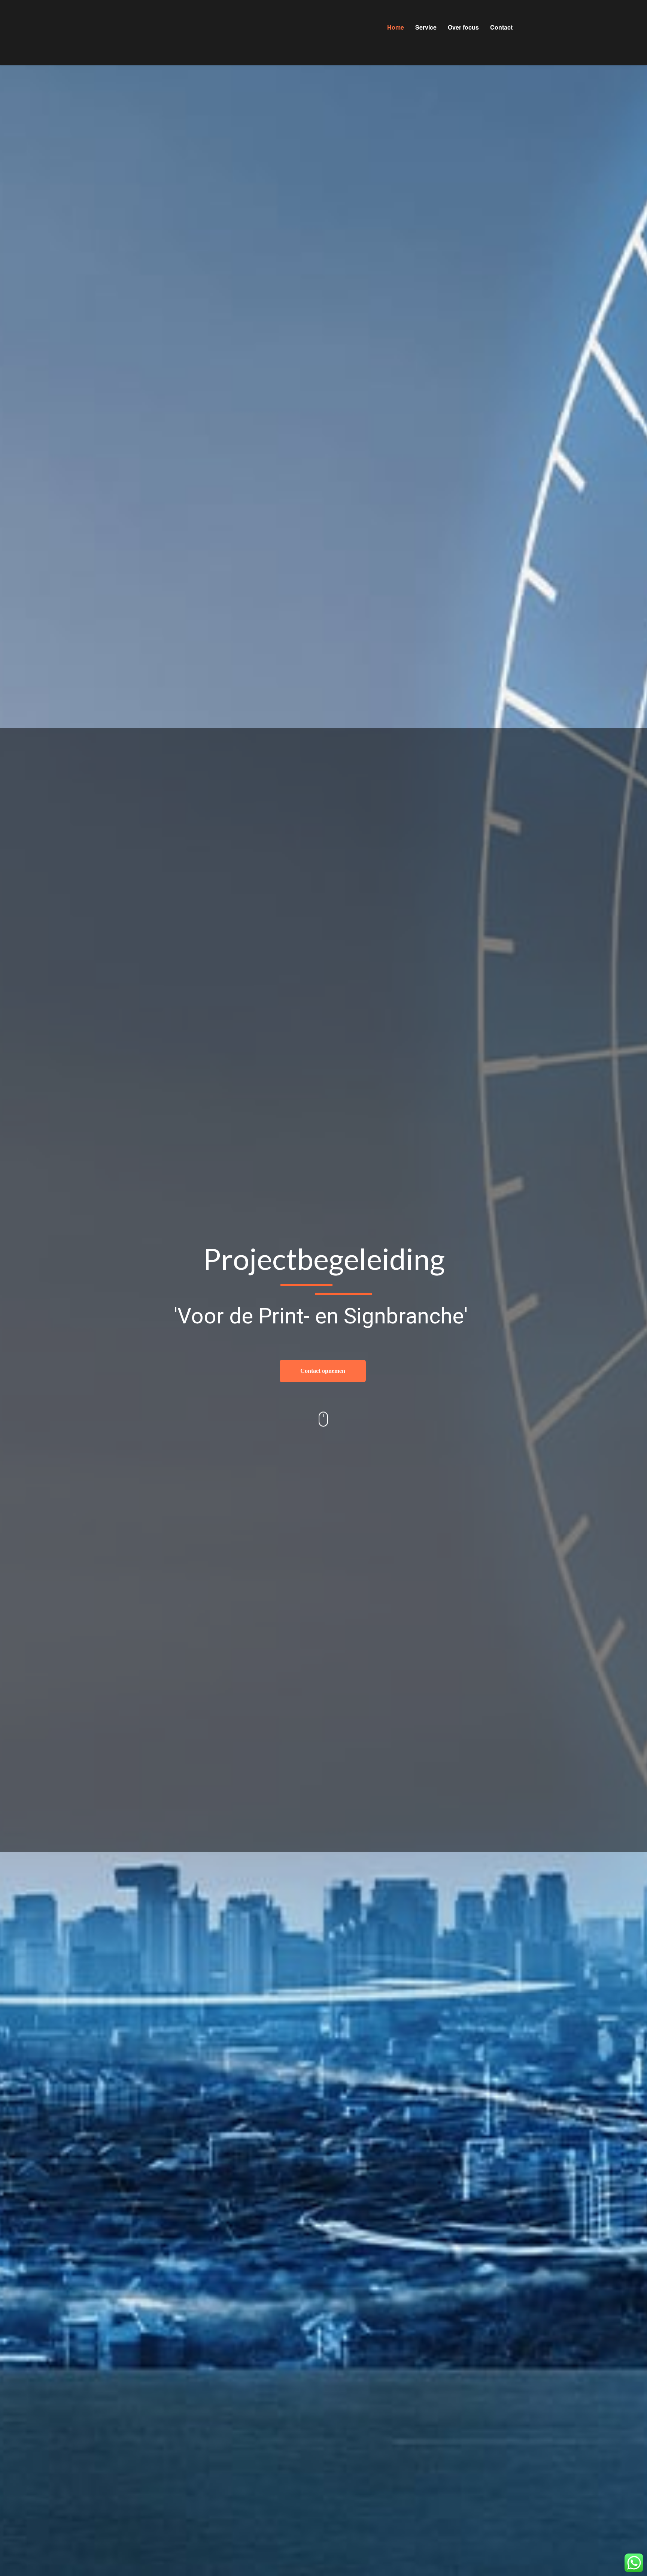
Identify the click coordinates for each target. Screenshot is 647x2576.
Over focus (463, 27)
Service (426, 27)
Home (396, 27)
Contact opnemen (323, 1371)
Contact (501, 27)
